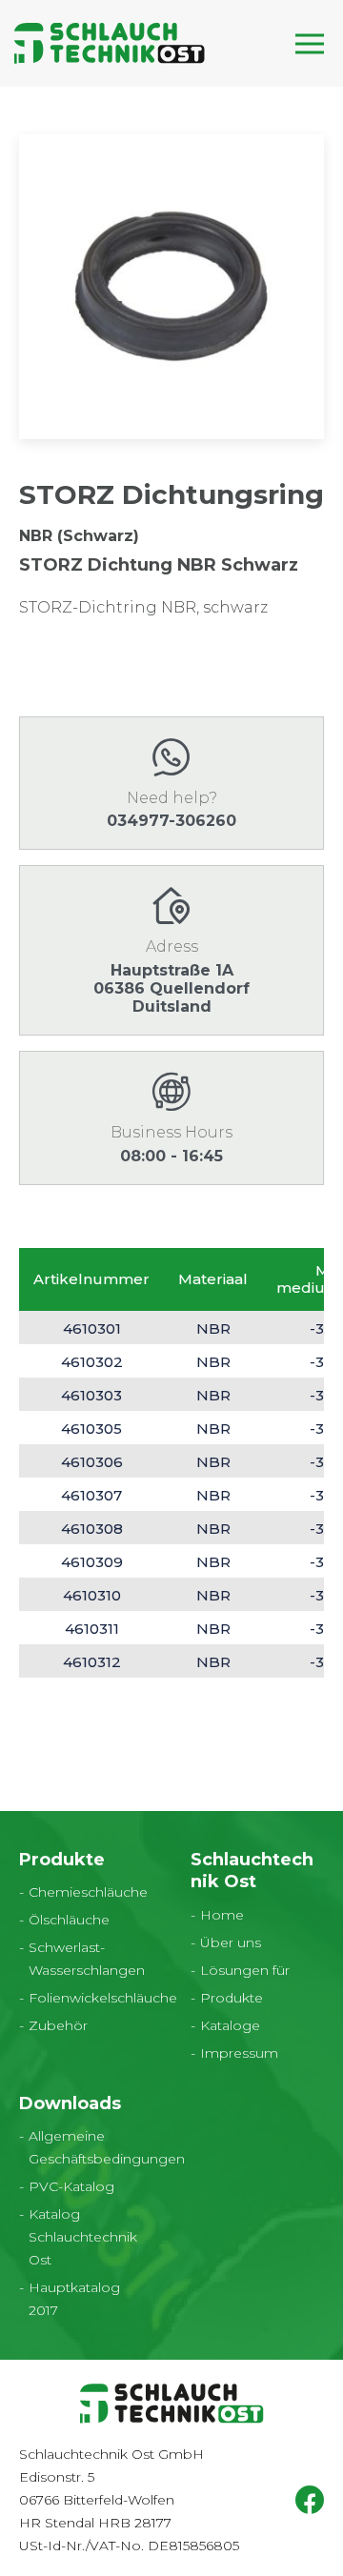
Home (222, 1915)
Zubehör (58, 2025)
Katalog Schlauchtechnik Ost (83, 2237)
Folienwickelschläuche (103, 1998)
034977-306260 (171, 821)
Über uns (231, 1942)
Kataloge (230, 2025)
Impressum (239, 2053)
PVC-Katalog (71, 2186)
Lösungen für (245, 1970)
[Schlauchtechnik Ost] (110, 43)
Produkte (232, 1998)
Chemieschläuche (88, 1892)
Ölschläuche (69, 1920)
